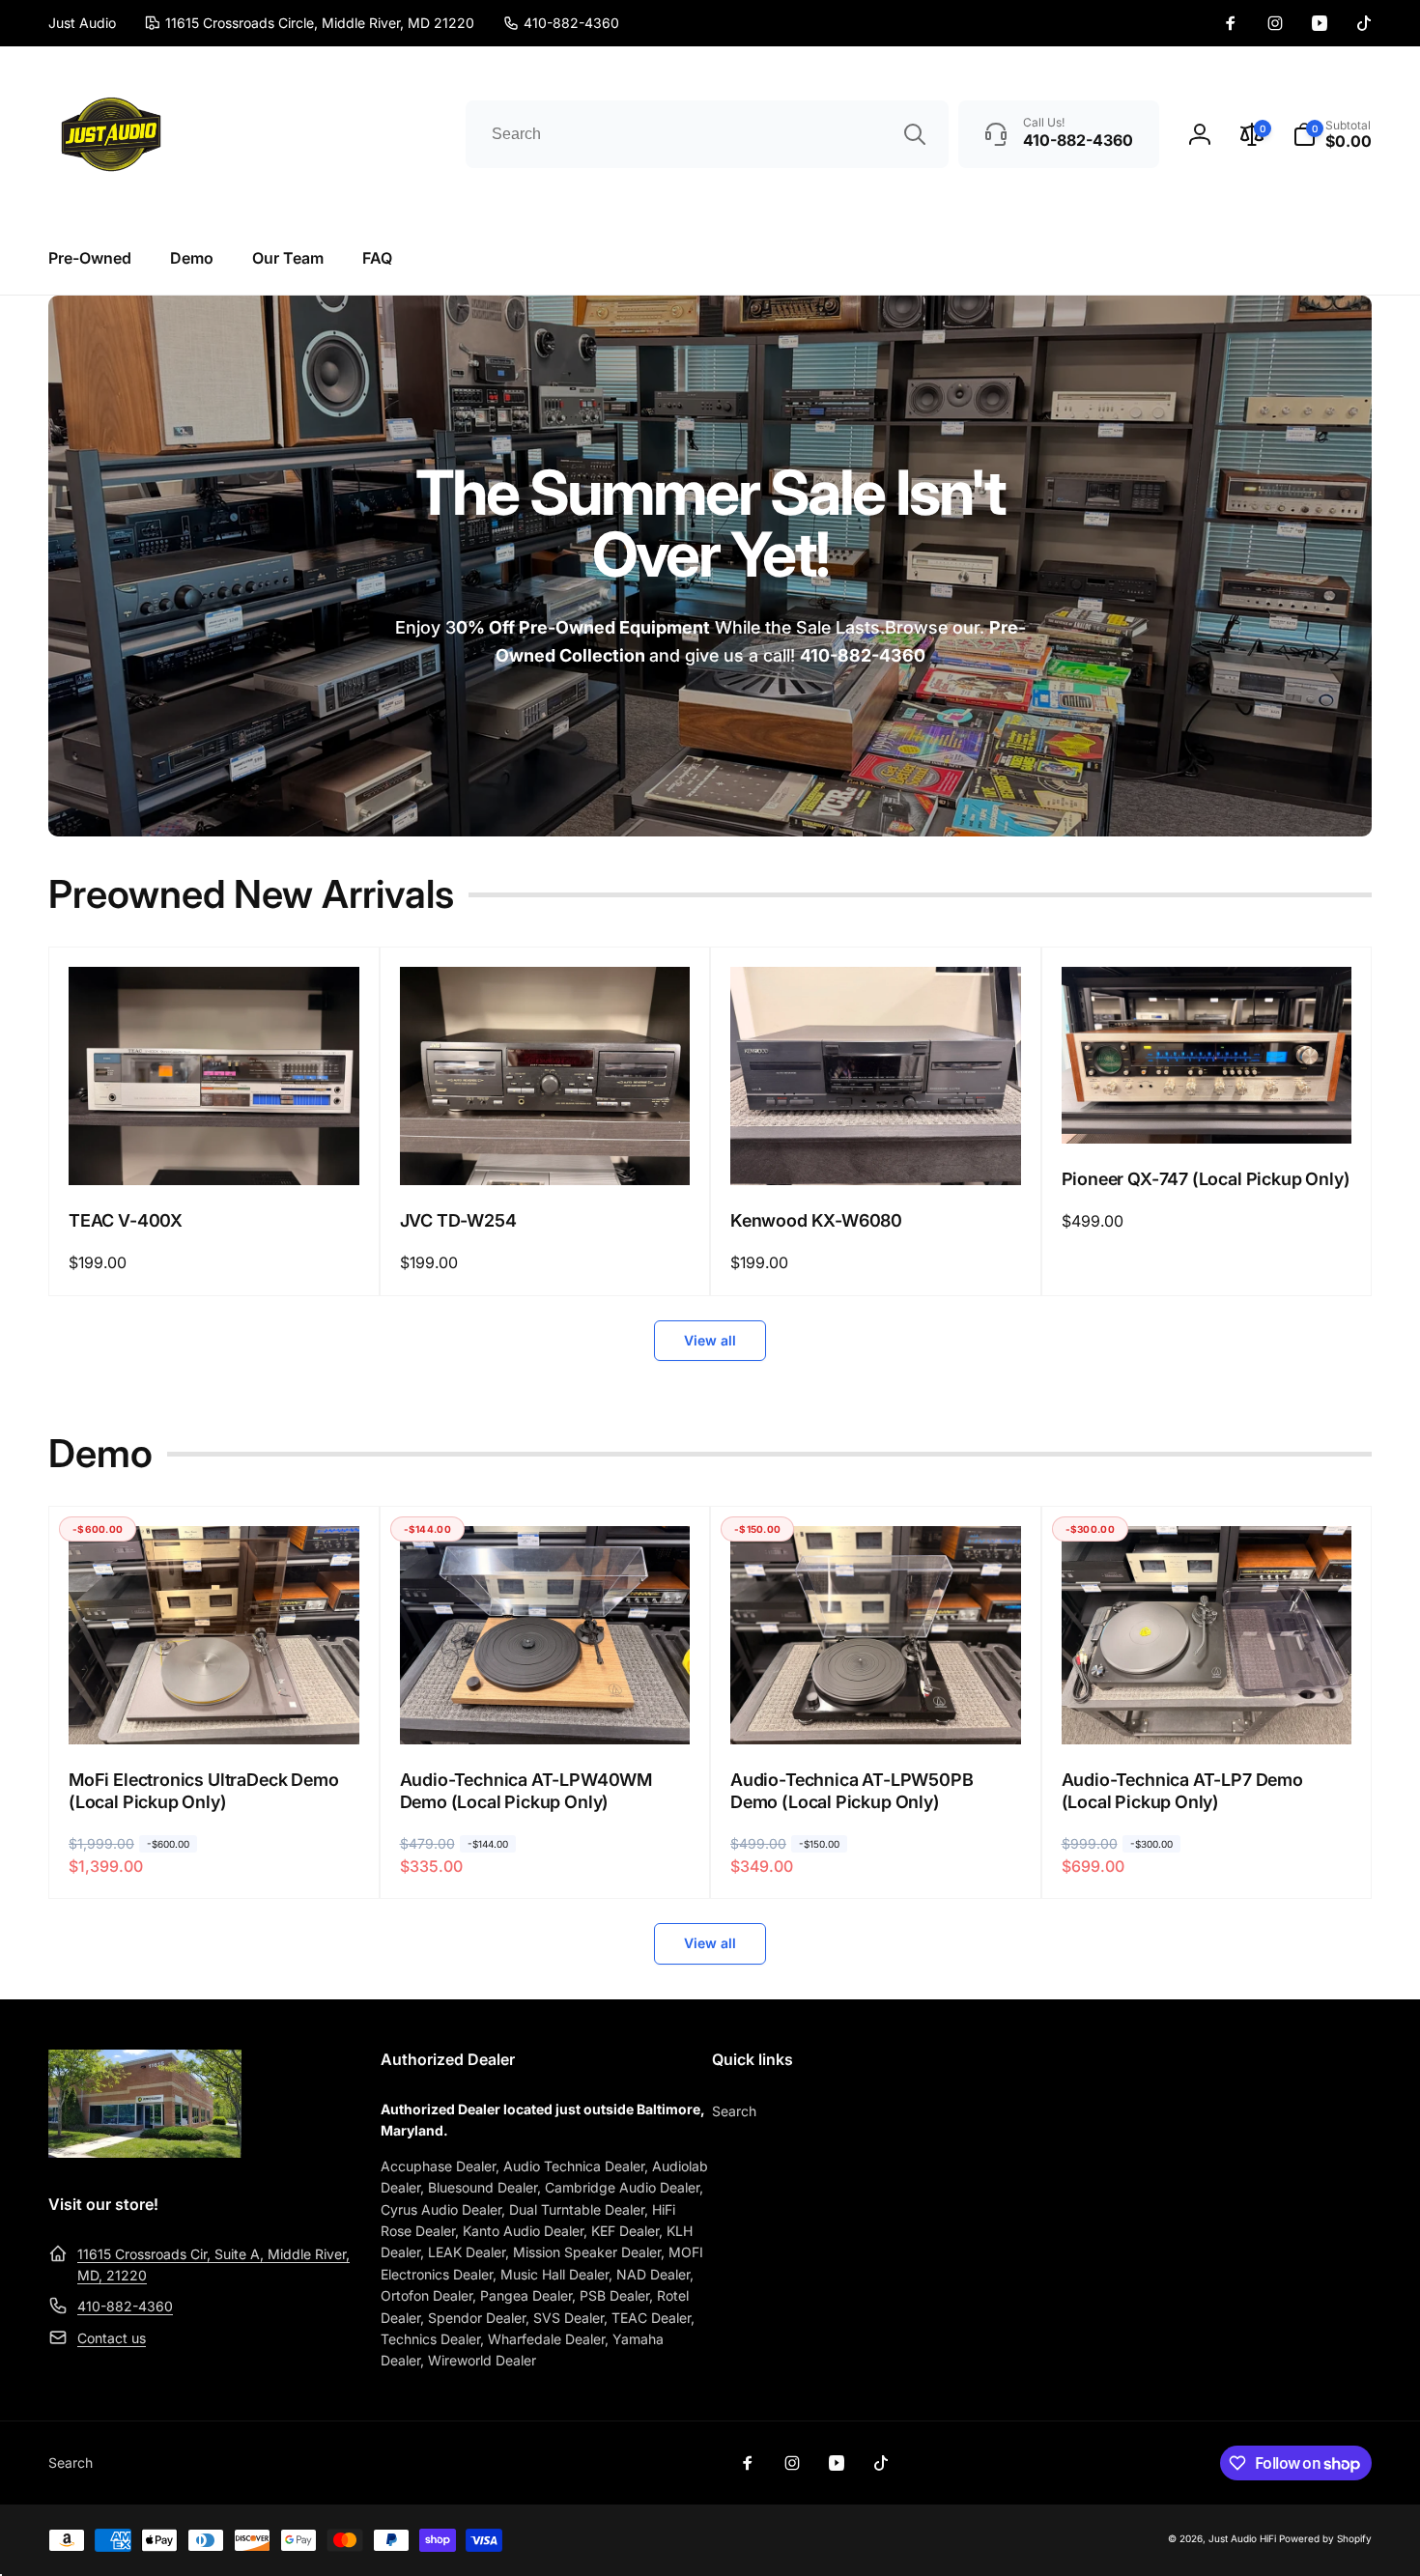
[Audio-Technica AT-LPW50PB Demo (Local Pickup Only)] (876, 1709)
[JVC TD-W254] (546, 1149)
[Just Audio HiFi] (145, 2152)
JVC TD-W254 (458, 1220)
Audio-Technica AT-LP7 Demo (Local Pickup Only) (1182, 1791)
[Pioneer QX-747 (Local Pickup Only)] (1207, 1108)
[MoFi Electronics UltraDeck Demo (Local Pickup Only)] (214, 1709)
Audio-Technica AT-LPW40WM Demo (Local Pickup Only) (526, 1791)
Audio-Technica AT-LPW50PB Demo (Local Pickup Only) (852, 1791)
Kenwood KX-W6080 (816, 1220)
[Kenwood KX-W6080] (876, 1149)
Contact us (112, 2338)
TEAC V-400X (126, 1220)
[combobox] (707, 134)
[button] (1332, 134)
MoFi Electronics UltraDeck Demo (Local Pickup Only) (203, 1791)
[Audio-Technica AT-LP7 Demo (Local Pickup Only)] (1207, 1709)
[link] (561, 23)
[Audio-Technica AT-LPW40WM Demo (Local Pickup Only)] (546, 1709)
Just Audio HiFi (1242, 2538)
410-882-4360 (125, 2306)
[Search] (915, 134)
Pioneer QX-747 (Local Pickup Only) (1206, 1179)
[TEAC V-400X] (214, 1149)
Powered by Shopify (1325, 2538)
